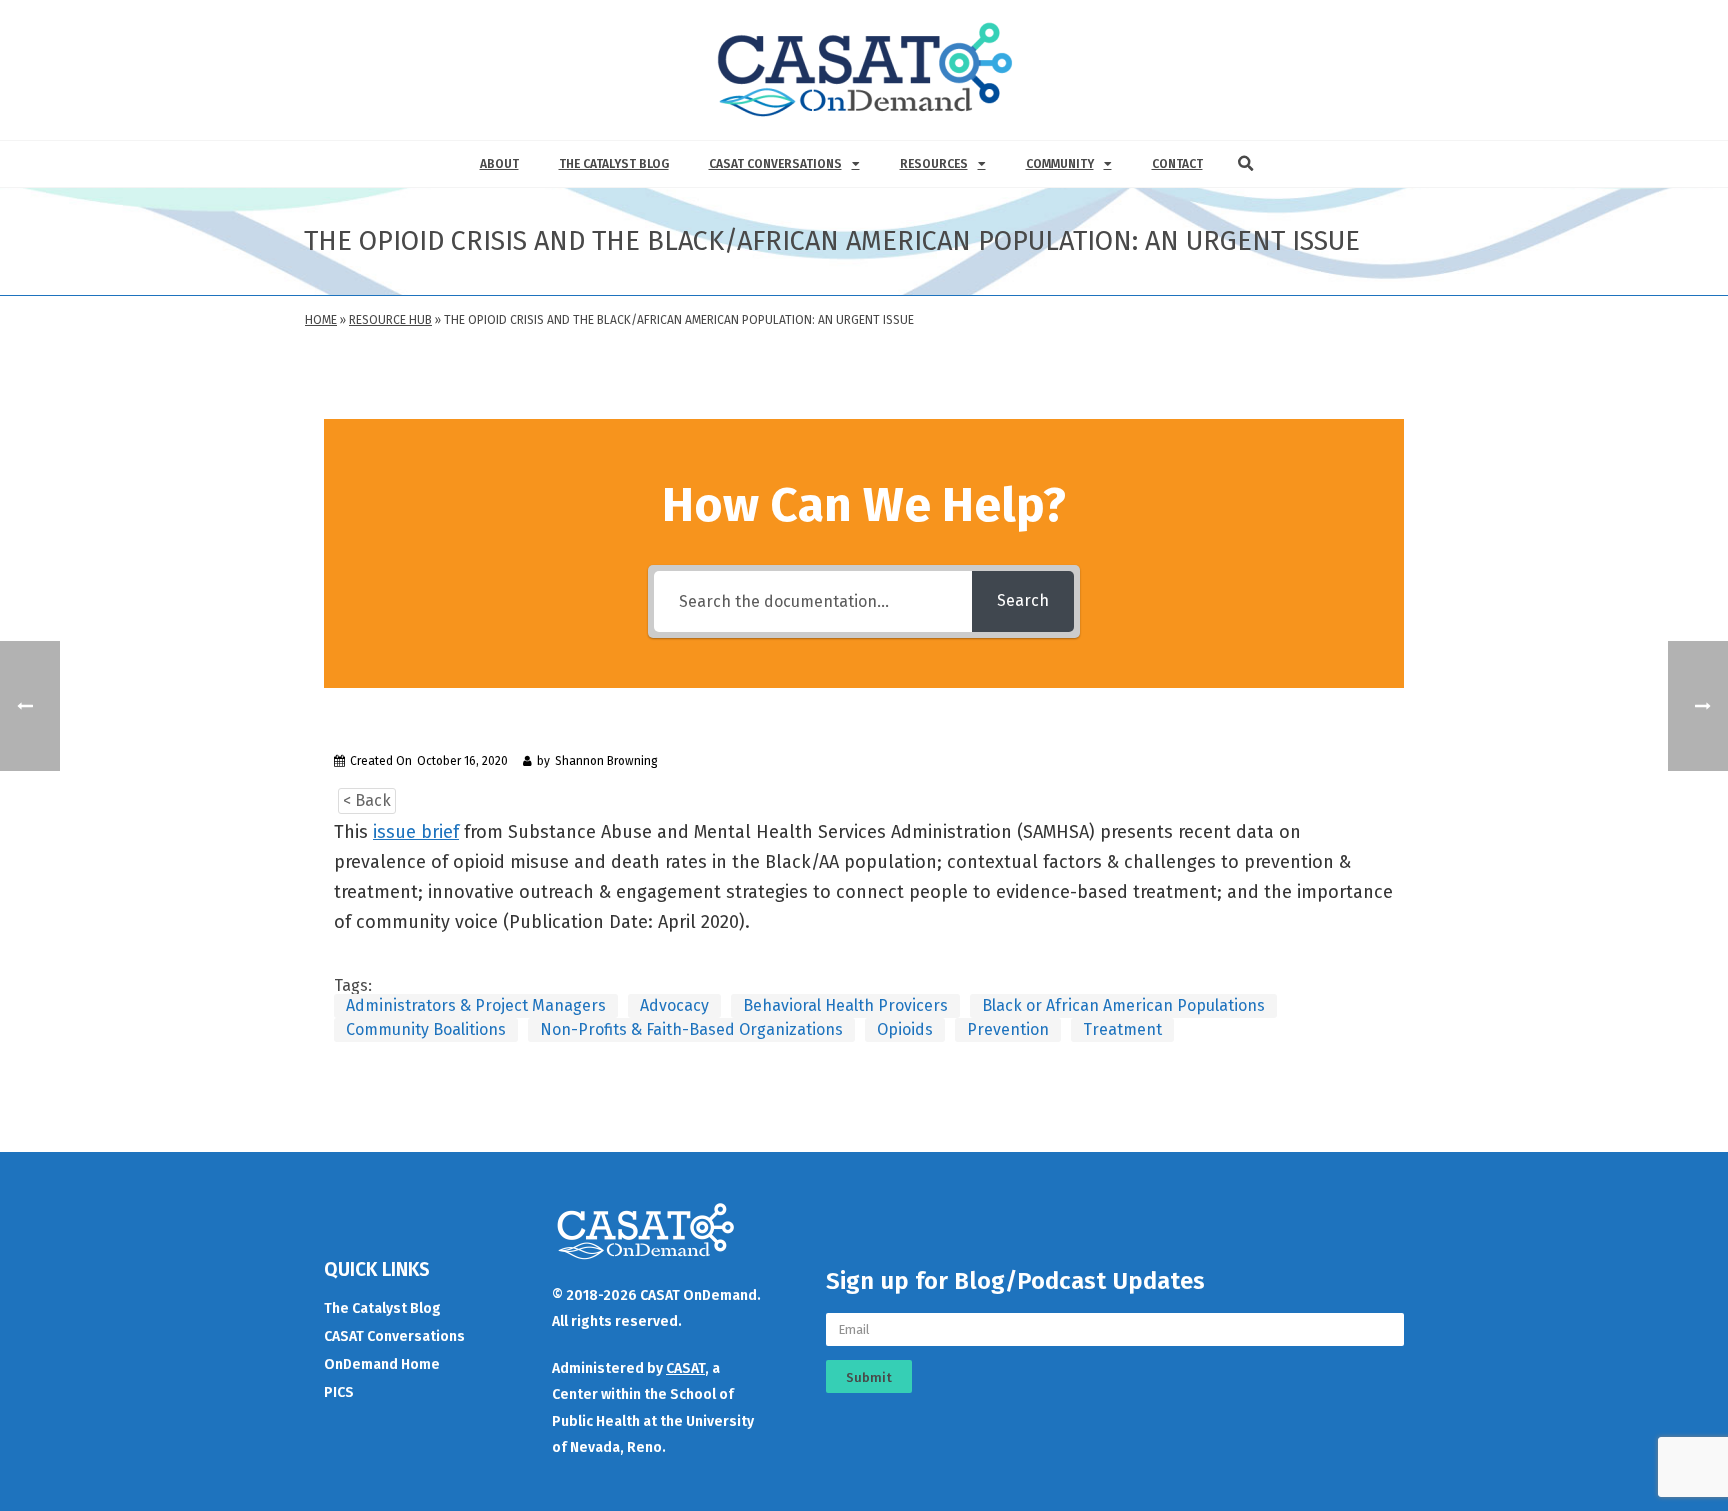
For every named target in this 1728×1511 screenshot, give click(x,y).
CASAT (685, 1368)
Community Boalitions (426, 1029)
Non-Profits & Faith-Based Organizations (691, 1029)
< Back (367, 800)
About (499, 164)
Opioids (905, 1029)
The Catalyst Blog (614, 164)
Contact (1177, 164)
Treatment (1122, 1029)
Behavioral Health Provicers (845, 1005)
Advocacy (674, 1005)
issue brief (416, 832)
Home (321, 320)
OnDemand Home (382, 1364)
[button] (1246, 164)
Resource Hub (390, 320)
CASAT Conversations (775, 164)
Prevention (1008, 1029)
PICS (339, 1392)
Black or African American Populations (1123, 1005)
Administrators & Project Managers (476, 1005)
